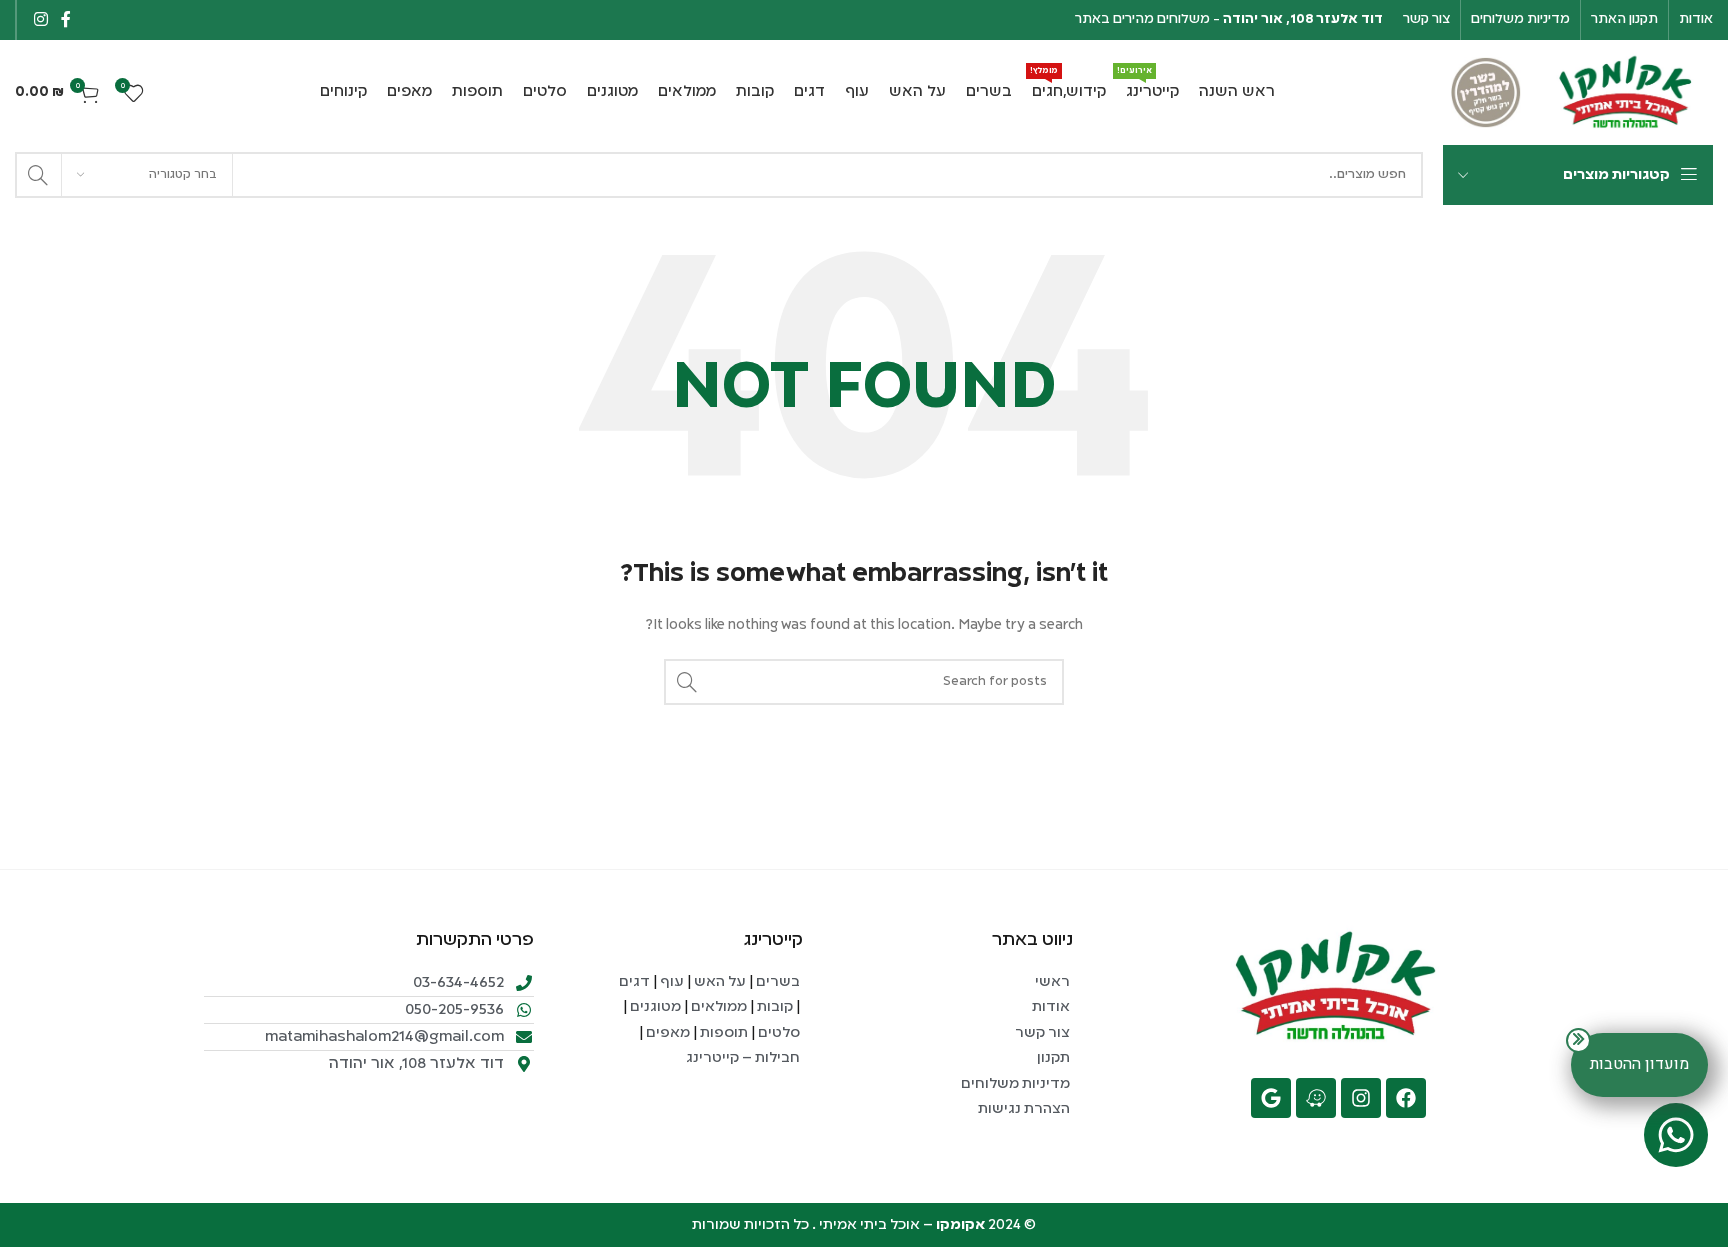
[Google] (1271, 1098)
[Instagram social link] (40, 20)
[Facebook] (1406, 1098)
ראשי (1052, 982)
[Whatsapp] (1676, 1135)
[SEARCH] (38, 175)
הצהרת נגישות (1022, 1109)
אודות (1051, 1007)
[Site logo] (1627, 93)
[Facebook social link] (65, 20)
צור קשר (1041, 1033)
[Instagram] (1361, 1098)
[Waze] (1316, 1098)
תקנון (1052, 1058)
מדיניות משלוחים (1015, 1084)
